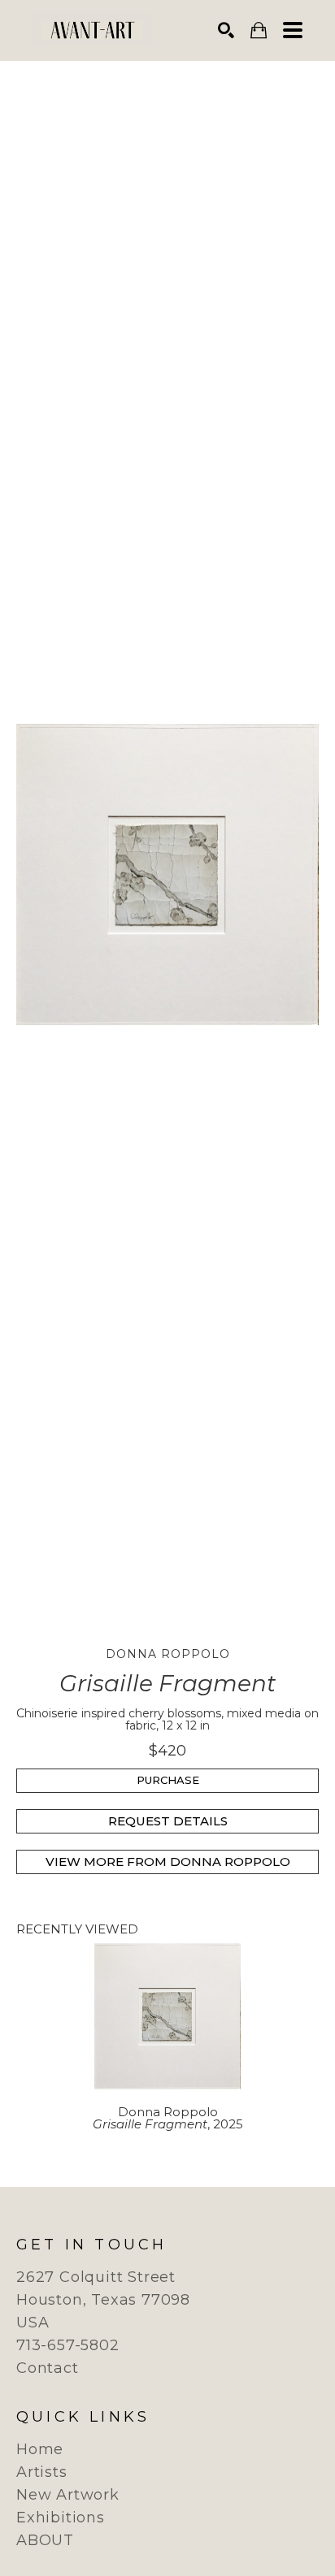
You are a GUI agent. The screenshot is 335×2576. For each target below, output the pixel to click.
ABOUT (45, 2540)
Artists (42, 2472)
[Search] (226, 30)
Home (40, 2449)
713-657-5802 (68, 2345)
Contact (48, 2368)
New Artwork (68, 2495)
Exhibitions (61, 2518)
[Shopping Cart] (259, 30)
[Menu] (293, 30)
